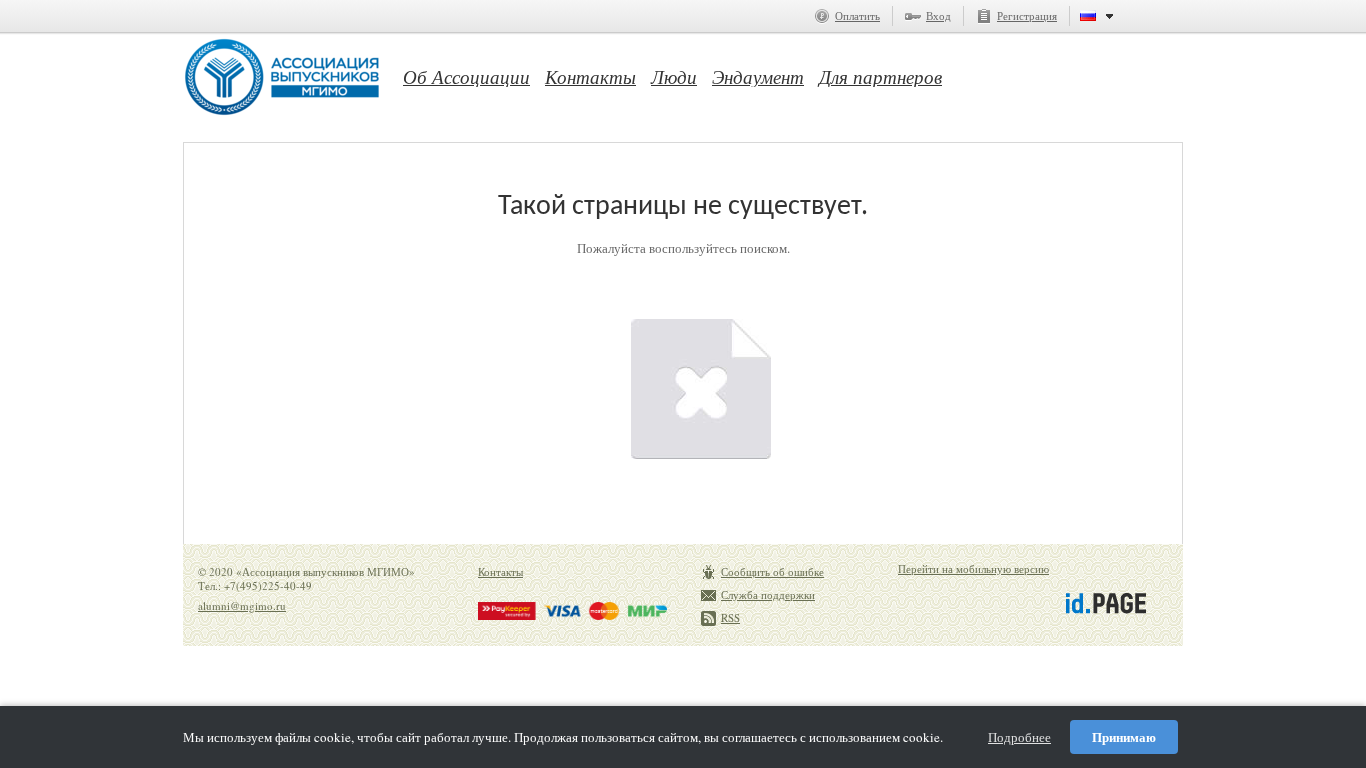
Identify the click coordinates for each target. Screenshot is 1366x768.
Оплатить (857, 15)
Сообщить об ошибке (772, 571)
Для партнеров (880, 77)
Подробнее (1019, 737)
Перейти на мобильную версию (973, 568)
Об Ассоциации (466, 77)
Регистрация (1027, 15)
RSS (730, 617)
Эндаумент (758, 77)
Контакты (590, 77)
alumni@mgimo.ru (242, 605)
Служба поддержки (768, 594)
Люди (674, 77)
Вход (938, 15)
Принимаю (1124, 736)
